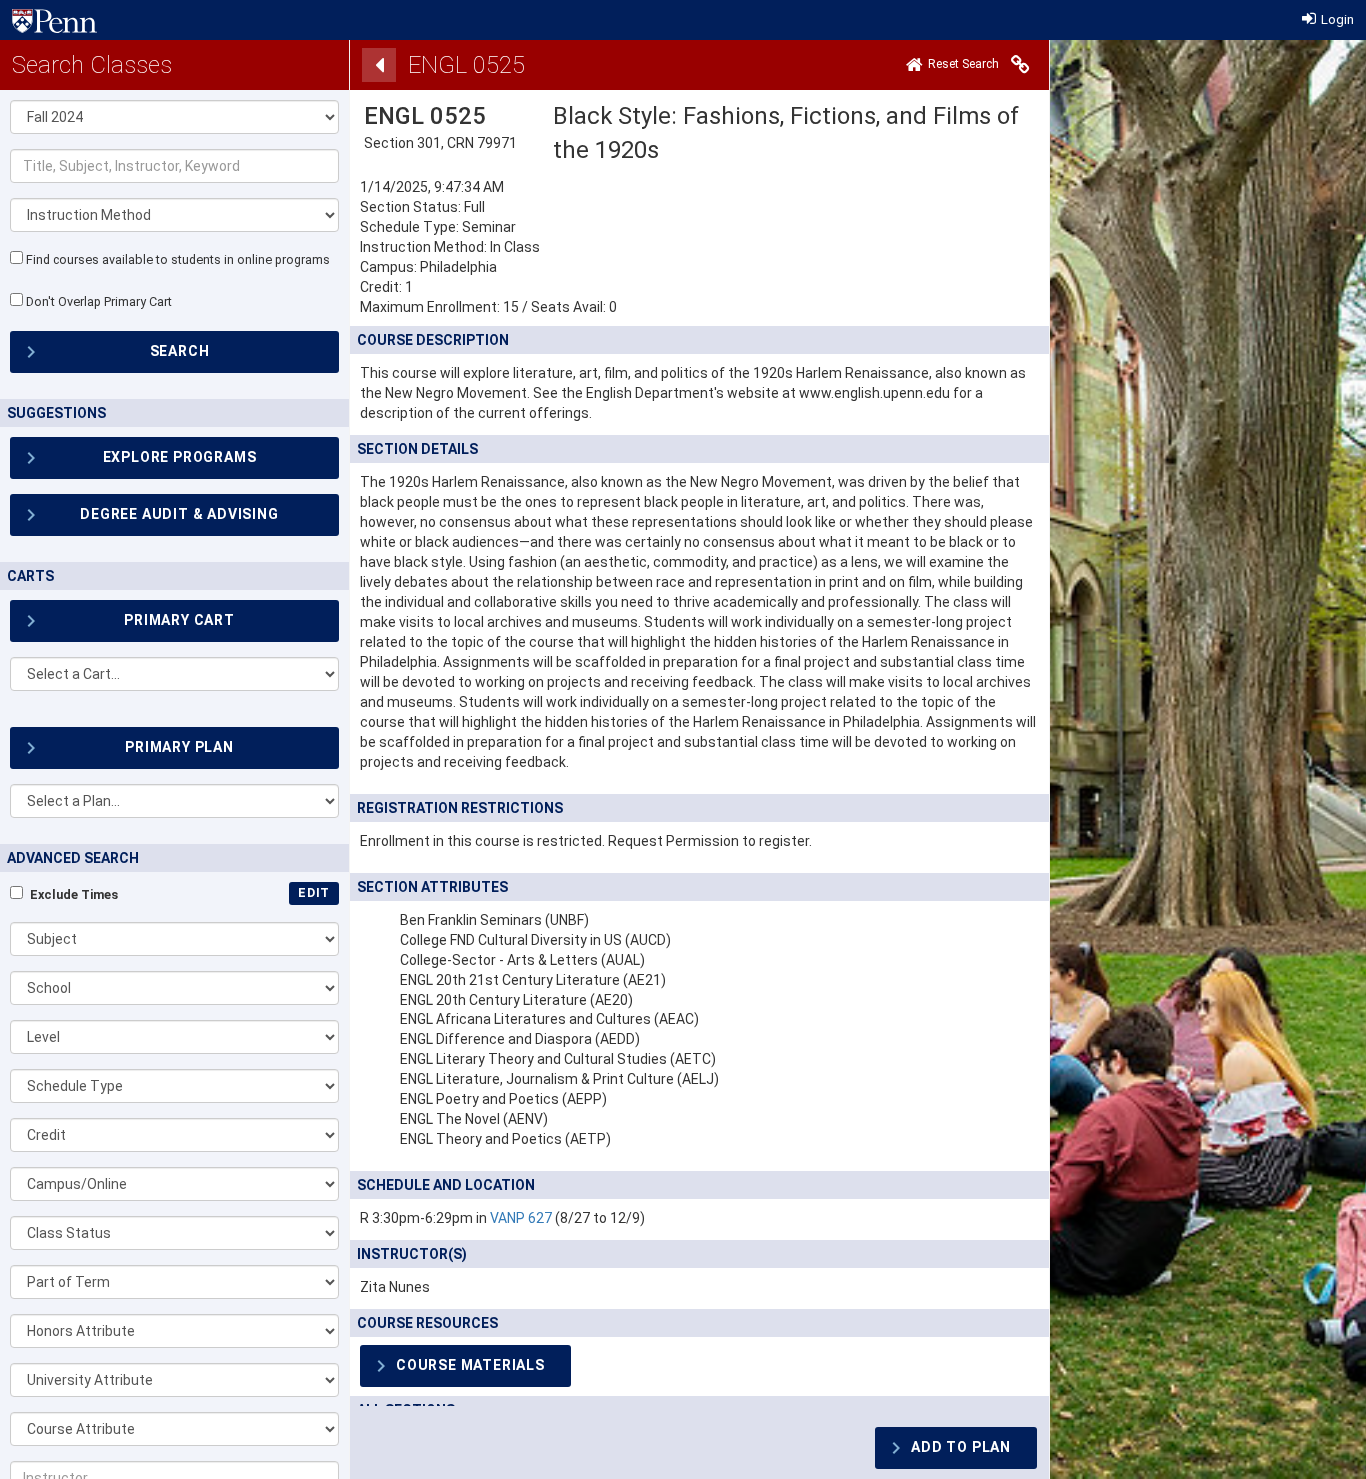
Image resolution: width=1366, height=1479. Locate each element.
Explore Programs (180, 457)
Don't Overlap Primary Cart (99, 301)
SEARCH (180, 351)
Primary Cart (179, 620)
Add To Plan (961, 1447)
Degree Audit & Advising (179, 514)
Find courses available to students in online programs (178, 259)
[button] (174, 939)
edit (314, 892)
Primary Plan (179, 747)
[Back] (379, 65)
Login (1336, 19)
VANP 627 (521, 1218)
